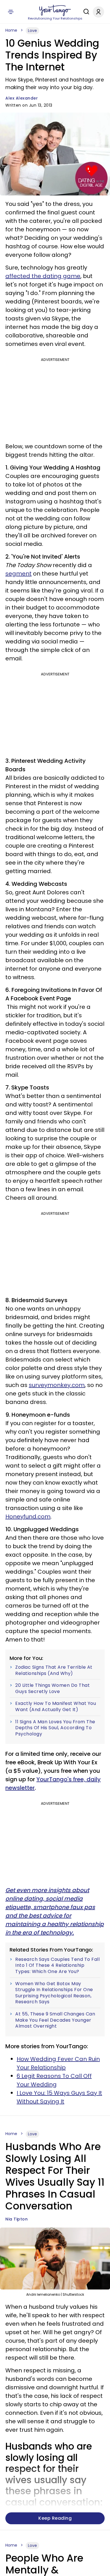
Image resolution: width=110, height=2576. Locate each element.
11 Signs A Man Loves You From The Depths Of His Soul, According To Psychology (55, 1728)
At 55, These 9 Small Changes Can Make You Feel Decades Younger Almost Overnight (55, 2020)
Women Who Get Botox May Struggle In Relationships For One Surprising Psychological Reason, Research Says (54, 1993)
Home (11, 30)
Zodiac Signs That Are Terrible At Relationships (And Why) (54, 1670)
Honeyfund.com (28, 1517)
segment (18, 574)
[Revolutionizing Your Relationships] (55, 10)
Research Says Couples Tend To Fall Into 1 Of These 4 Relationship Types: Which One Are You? (57, 1966)
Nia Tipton (16, 2219)
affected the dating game (43, 276)
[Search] (85, 12)
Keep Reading (55, 2518)
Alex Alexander (22, 98)
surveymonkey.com (57, 1385)
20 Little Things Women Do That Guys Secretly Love (52, 1688)
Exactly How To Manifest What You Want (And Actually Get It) (56, 1706)
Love (32, 31)
